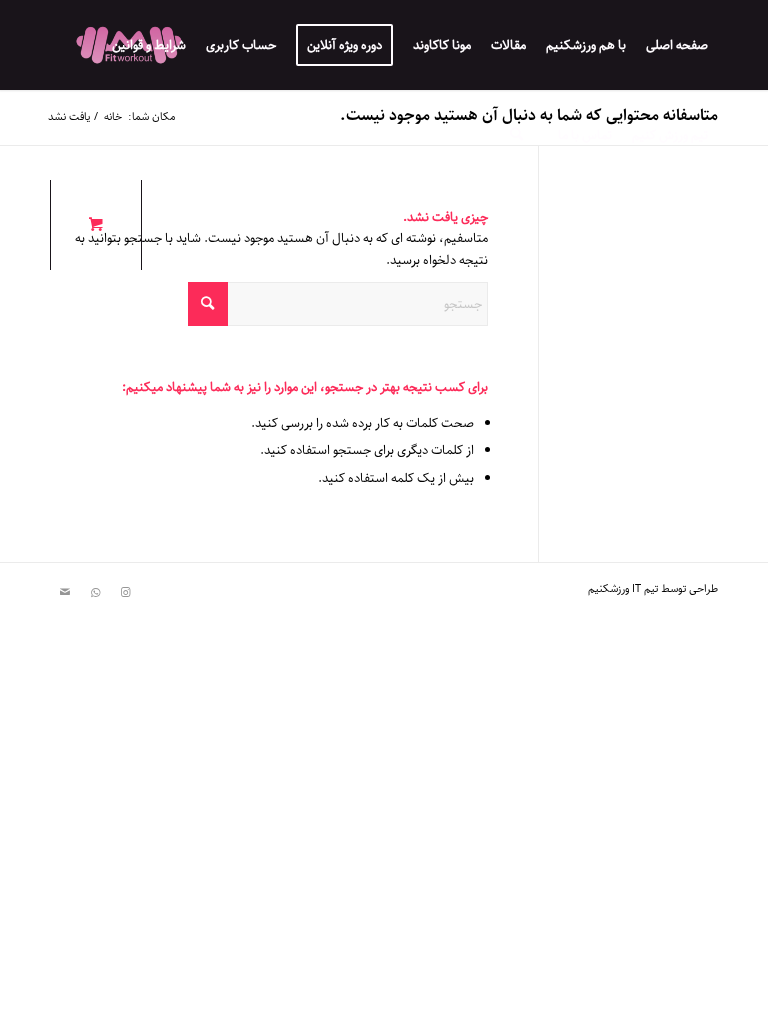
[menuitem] (677, 45)
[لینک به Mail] (65, 593)
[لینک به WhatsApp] (95, 593)
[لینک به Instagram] (125, 593)
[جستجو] (516, 135)
